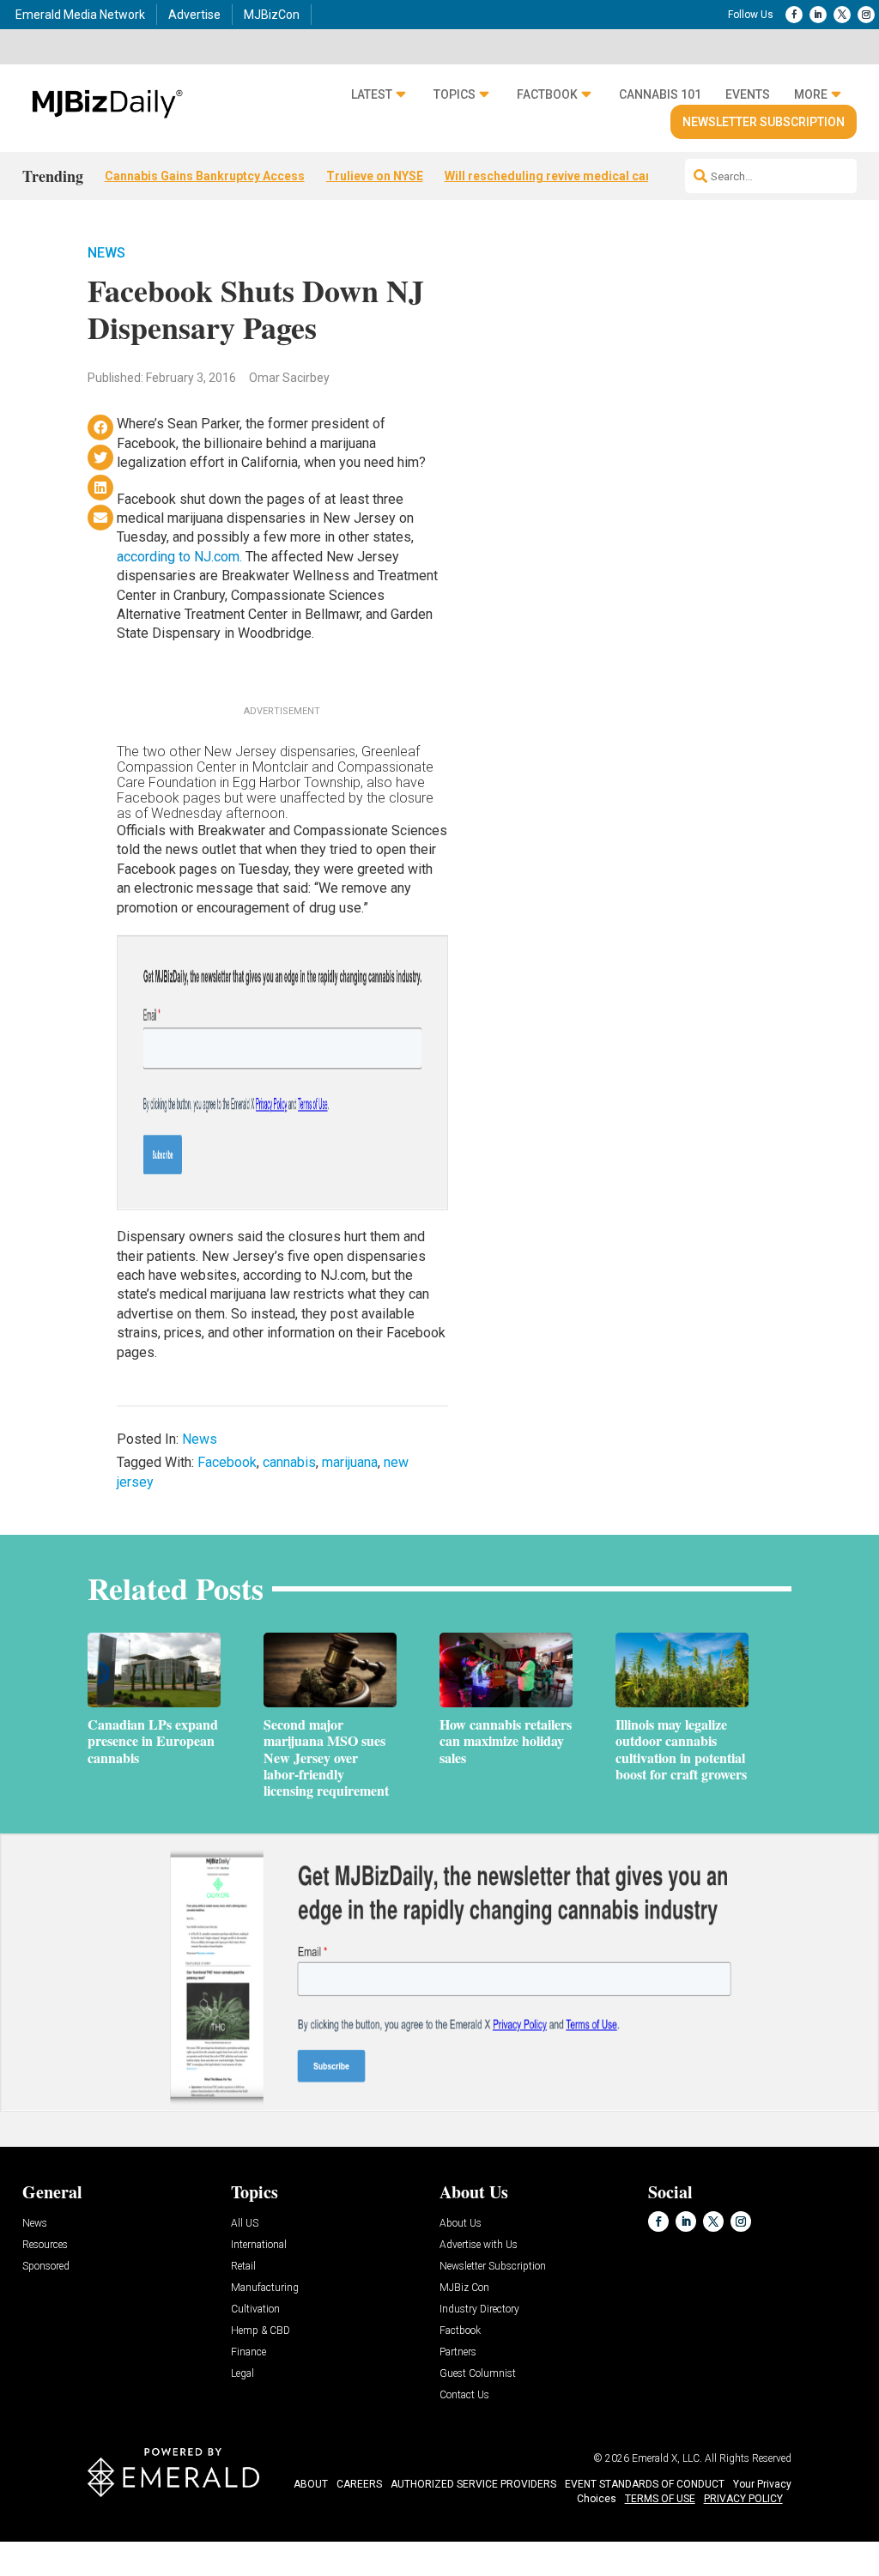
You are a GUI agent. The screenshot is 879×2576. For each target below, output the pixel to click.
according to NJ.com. (179, 557)
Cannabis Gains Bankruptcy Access (205, 176)
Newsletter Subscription (764, 122)
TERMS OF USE (660, 2499)
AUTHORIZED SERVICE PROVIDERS (473, 2484)
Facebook (227, 1462)
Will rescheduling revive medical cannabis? (567, 176)
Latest (372, 94)
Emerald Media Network (80, 15)
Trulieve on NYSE (375, 176)
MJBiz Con (464, 2288)
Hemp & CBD (261, 2331)
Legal (242, 2374)
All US (245, 2224)
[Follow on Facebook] (794, 15)
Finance (249, 2352)
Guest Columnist (478, 2374)
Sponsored (46, 2267)
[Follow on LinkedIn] (818, 15)
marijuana (350, 1462)
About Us (461, 2224)
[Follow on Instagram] (866, 15)
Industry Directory (479, 2309)
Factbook (547, 94)
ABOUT (311, 2484)
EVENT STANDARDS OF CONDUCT (645, 2484)
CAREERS (359, 2484)
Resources (45, 2245)
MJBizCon (272, 15)
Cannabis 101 (660, 94)
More (811, 94)
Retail (243, 2267)
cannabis (289, 1462)
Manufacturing (265, 2288)
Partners (458, 2352)
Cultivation (255, 2309)
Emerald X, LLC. (667, 2458)
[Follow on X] (842, 15)
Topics (455, 94)
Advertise (194, 15)
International (259, 2245)
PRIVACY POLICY (743, 2499)
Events (748, 94)
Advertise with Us (479, 2245)
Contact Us (464, 2395)
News (106, 253)
